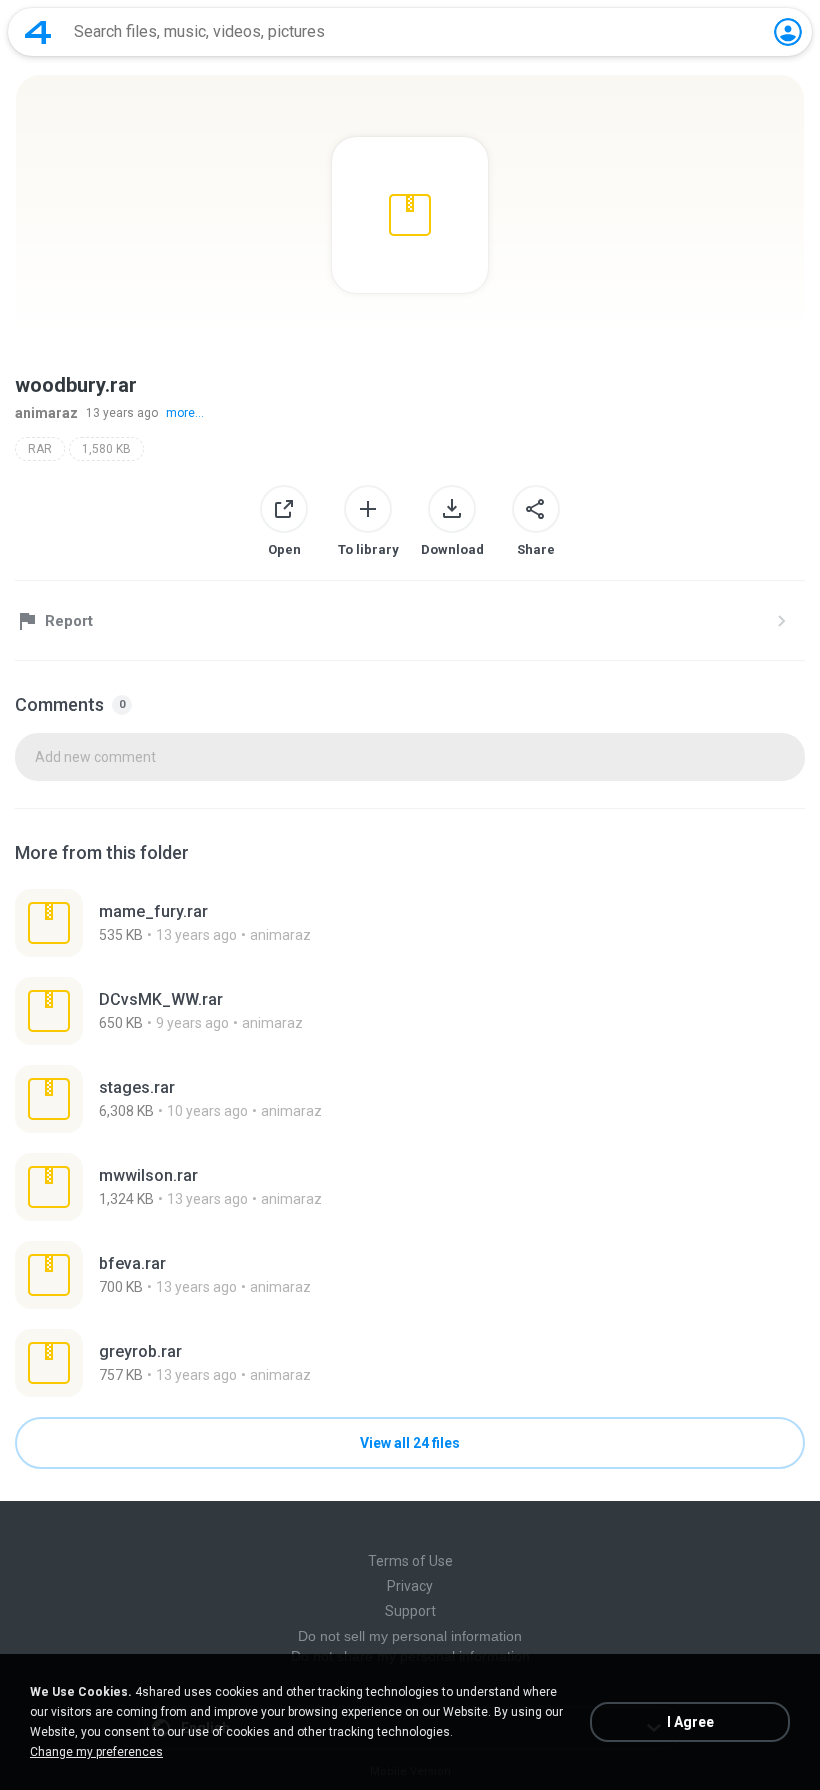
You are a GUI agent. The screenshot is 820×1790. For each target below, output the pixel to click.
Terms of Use (410, 1561)
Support (410, 1611)
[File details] (410, 923)
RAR (40, 449)
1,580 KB (106, 449)
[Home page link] (38, 32)
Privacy (410, 1586)
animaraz (46, 413)
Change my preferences (96, 1752)
